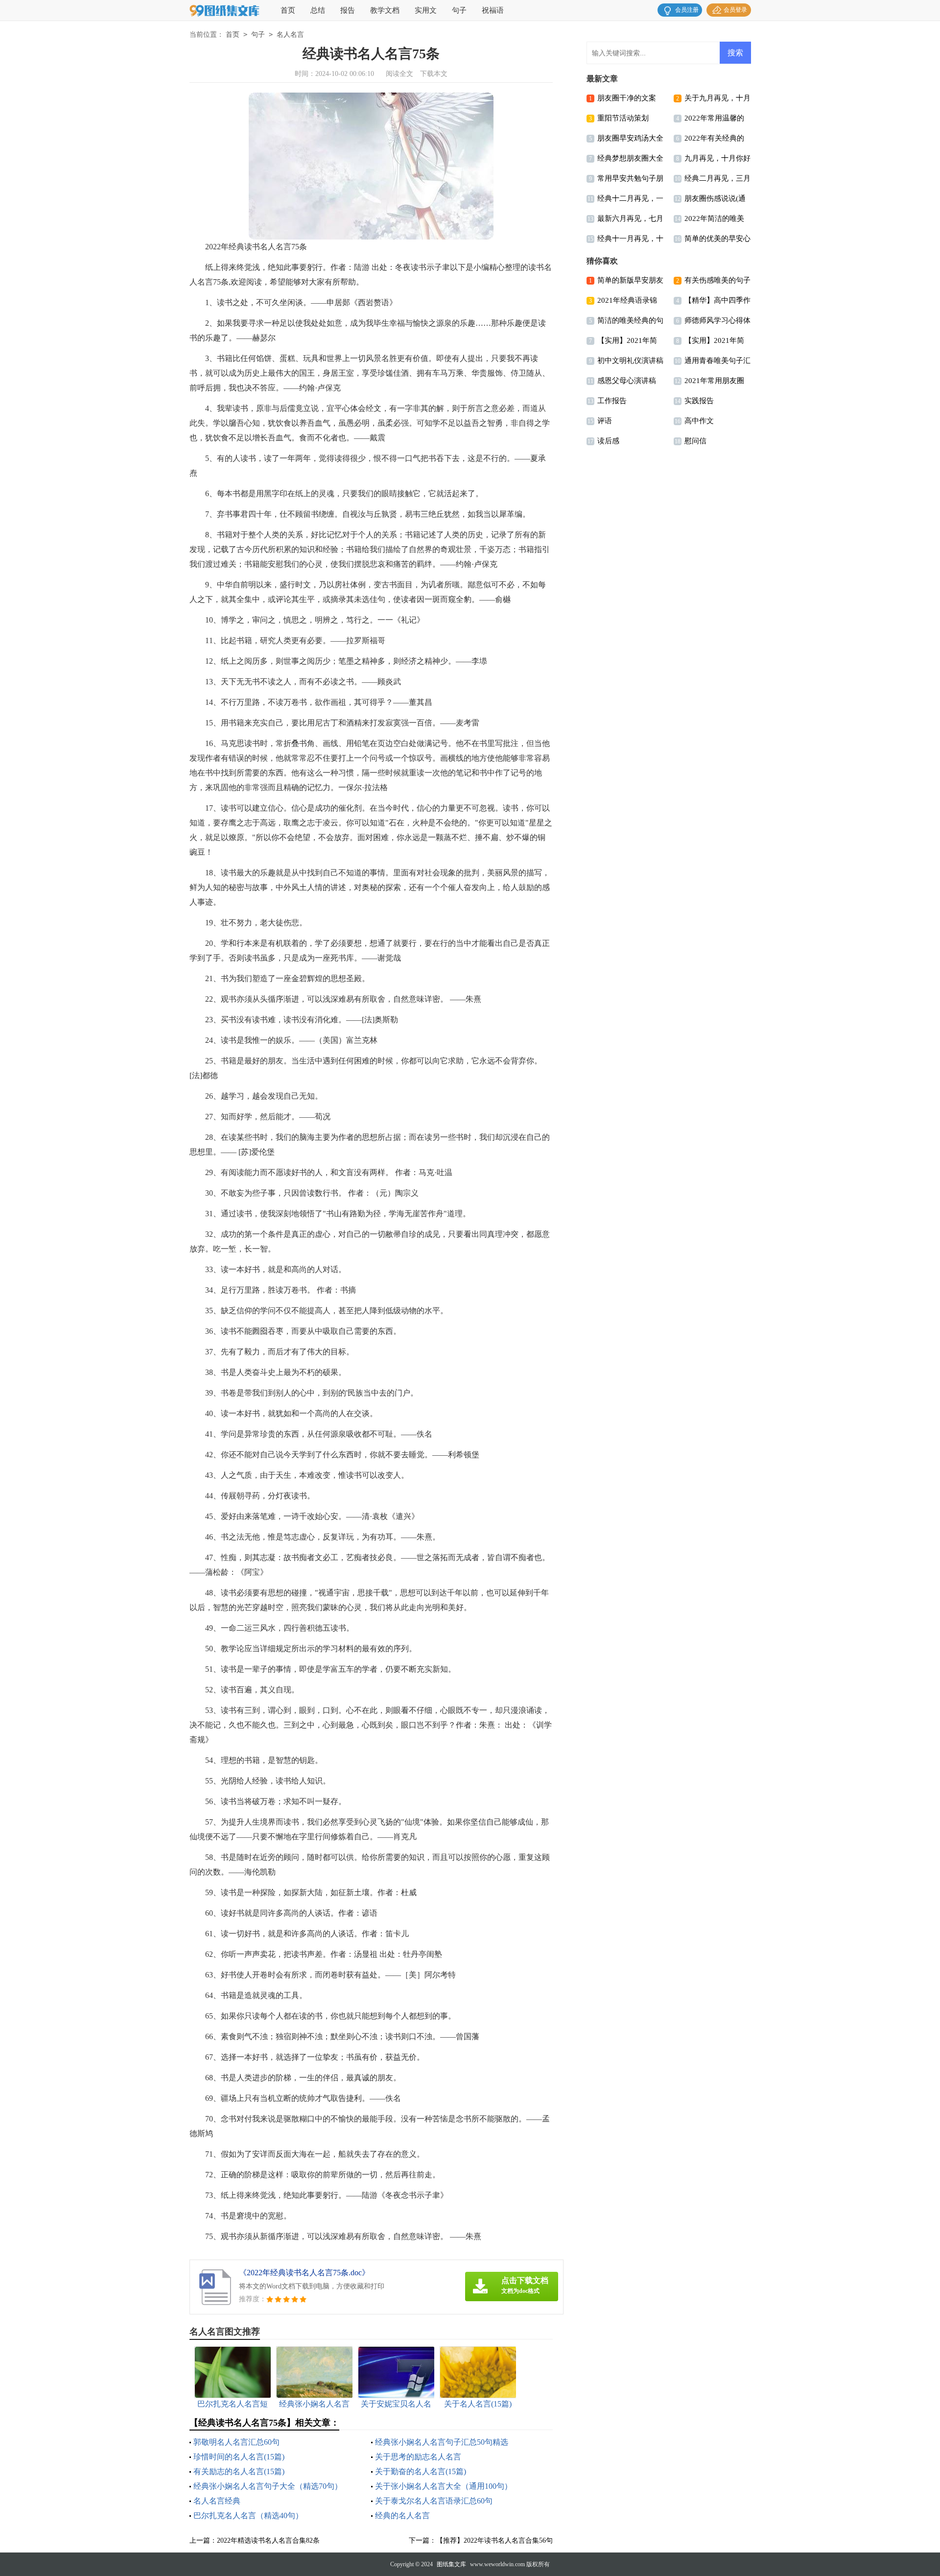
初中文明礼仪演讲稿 (630, 361)
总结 (318, 10)
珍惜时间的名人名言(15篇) (239, 2457)
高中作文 (699, 421)
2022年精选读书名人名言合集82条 (268, 2540)
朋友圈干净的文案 (627, 98)
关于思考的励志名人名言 (418, 2457)
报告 (348, 10)
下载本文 (434, 74)
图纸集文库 (451, 2564)
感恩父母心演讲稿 (627, 381)
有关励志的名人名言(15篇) (239, 2471)
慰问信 (695, 441)
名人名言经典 (217, 2501)
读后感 (608, 441)
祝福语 (493, 10)
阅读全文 (399, 74)
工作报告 (612, 401)
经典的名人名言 (402, 2516)
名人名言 (290, 35)
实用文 (426, 10)
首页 (288, 10)
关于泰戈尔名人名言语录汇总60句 (434, 2501)
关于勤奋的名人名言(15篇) (421, 2471)
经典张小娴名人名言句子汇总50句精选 (442, 2442)
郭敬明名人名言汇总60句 (236, 2442)
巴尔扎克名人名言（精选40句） (248, 2516)
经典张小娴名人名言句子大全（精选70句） (268, 2486)
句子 (459, 10)
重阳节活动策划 (623, 118)
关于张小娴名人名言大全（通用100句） (444, 2486)
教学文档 (385, 10)
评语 (605, 421)
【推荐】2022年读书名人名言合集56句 (494, 2540)
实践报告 (699, 401)
